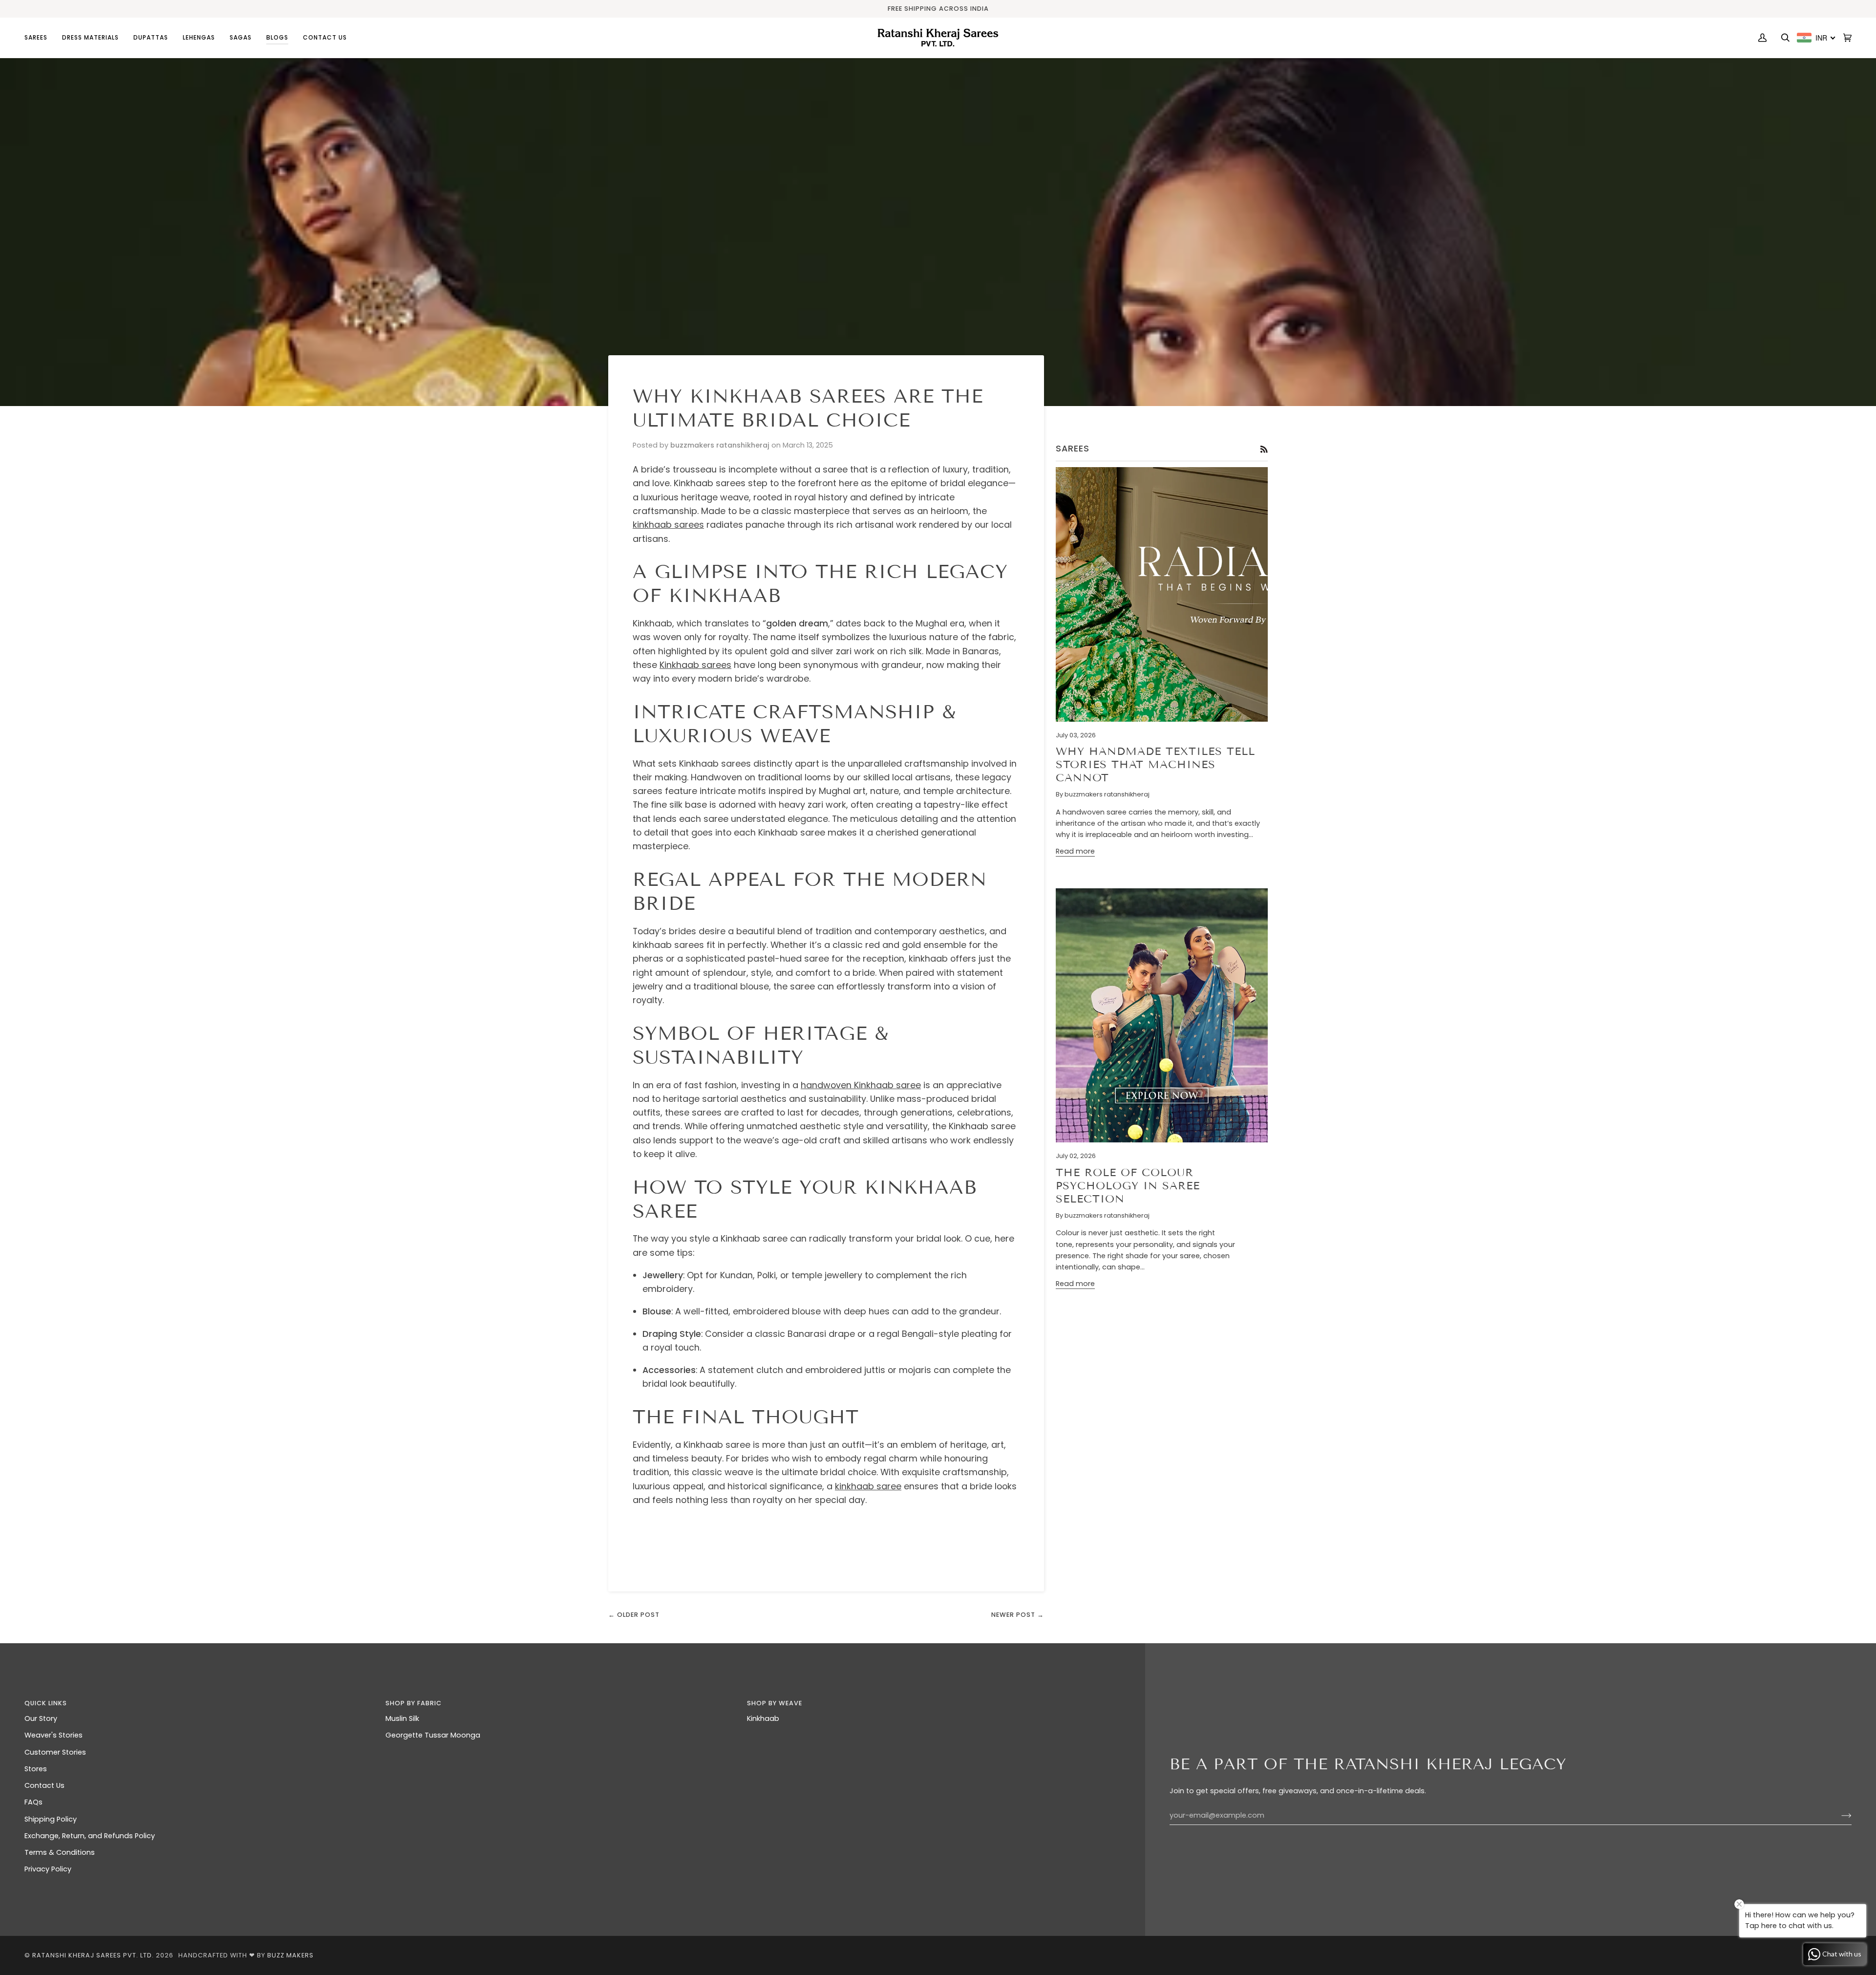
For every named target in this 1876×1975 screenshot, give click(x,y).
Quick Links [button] (46, 1703)
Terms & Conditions (60, 1852)
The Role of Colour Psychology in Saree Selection (1128, 1186)
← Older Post (634, 1615)
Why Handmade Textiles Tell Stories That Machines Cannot (1155, 764)
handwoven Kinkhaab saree (861, 1085)
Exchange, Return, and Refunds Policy (90, 1836)
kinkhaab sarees (668, 525)
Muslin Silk (402, 1718)
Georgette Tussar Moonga (433, 1735)
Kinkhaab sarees (695, 665)
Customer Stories (55, 1752)
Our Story (41, 1718)
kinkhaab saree (868, 1486)
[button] (40, 38)
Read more (1075, 851)
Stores (36, 1769)
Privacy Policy (48, 1869)
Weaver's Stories (53, 1735)
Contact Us (44, 1785)
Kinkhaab (763, 1718)
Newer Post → (1018, 1615)
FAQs (33, 1802)
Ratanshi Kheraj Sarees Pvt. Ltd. (93, 1955)
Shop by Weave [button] (775, 1703)
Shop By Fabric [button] (414, 1703)
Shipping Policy (51, 1819)
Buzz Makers (290, 1955)
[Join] (1839, 1816)
